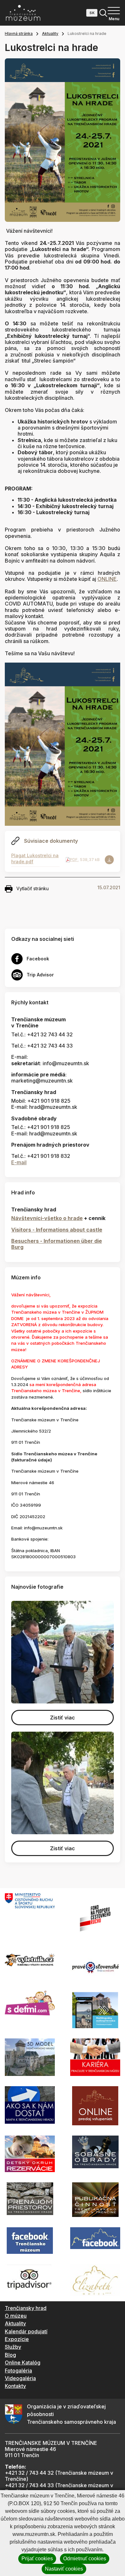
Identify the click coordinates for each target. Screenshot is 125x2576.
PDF (74, 860)
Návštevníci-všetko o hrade (47, 1218)
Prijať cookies (37, 2559)
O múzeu (16, 2316)
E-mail (19, 1162)
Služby (13, 2347)
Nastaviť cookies (64, 2569)
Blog (10, 2355)
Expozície (17, 2339)
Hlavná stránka (19, 33)
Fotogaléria (18, 2371)
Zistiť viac (63, 1718)
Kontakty (15, 2386)
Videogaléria (20, 2378)
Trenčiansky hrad (26, 2308)
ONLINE (107, 579)
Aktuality (50, 33)
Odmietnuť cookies (85, 2559)
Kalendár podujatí (26, 2331)
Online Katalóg (23, 2363)
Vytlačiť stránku (33, 888)
